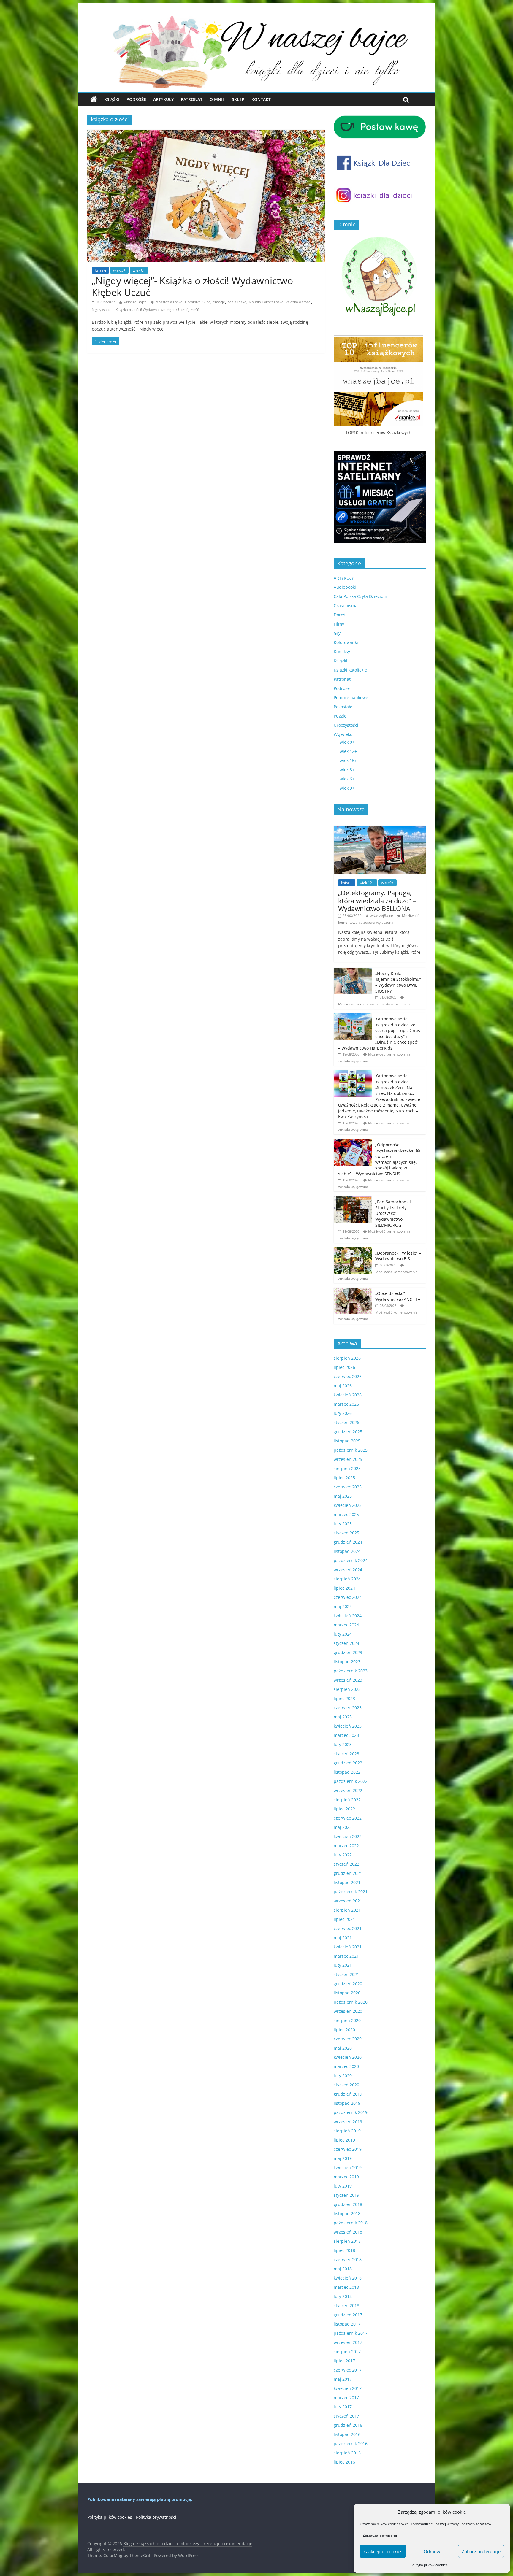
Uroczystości (346, 725)
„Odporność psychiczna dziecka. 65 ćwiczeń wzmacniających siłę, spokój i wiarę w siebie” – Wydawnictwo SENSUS (379, 1159)
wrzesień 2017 (348, 2342)
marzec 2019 (346, 2177)
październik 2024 (351, 1560)
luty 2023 (343, 1744)
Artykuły (163, 99)
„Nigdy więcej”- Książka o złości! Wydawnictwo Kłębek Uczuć (192, 286)
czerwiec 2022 (348, 1818)
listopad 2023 (347, 1662)
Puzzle (340, 716)
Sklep (238, 99)
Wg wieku (343, 734)
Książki (112, 99)
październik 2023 (351, 1671)
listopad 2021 (347, 1882)
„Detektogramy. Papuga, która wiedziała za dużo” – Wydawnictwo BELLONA (377, 900)
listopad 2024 (347, 1551)
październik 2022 (351, 1781)
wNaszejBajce (135, 302)
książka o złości (299, 302)
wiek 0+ (347, 742)
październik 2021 (351, 1892)
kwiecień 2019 (348, 2168)
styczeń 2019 (346, 2195)
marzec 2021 (346, 1956)
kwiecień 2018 (348, 2278)
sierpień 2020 (347, 2020)
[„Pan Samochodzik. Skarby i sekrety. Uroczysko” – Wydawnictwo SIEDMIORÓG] (353, 1199)
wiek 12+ (348, 751)
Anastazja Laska (169, 302)
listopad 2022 (347, 1772)
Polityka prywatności (156, 2517)
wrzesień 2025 (348, 1459)
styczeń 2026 (346, 1422)
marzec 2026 (346, 1404)
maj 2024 (343, 1606)
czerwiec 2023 (348, 1708)
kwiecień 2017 (348, 2388)
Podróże (136, 99)
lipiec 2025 (344, 1478)
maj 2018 (343, 2269)
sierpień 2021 (347, 1910)
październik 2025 (351, 1450)
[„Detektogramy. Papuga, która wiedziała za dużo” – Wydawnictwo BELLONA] (380, 829)
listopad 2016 (347, 2434)
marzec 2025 (346, 1514)
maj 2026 (343, 1386)
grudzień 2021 (348, 1873)
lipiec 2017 (344, 2361)
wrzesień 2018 (348, 2232)
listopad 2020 (347, 1993)
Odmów (432, 2551)
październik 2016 (351, 2444)
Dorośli (341, 615)
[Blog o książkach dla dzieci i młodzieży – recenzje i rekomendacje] (94, 99)
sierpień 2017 (347, 2352)
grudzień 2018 (348, 2204)
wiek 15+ (348, 760)
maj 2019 (343, 2158)
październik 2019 (351, 2112)
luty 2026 (343, 1413)
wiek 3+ (119, 270)
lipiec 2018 (344, 2250)
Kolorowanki (346, 642)
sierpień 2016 (347, 2453)
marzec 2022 (346, 1846)
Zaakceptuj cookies (383, 2551)
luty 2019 (343, 2186)
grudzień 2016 (348, 2425)
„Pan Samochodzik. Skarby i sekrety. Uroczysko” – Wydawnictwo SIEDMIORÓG (394, 1213)
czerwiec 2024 (348, 1597)
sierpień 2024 (347, 1579)
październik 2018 (351, 2223)
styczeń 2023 (346, 1754)
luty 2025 (343, 1524)
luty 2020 (343, 2076)
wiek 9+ (347, 788)
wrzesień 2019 (348, 2122)
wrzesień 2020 (348, 2011)
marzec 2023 (346, 1735)
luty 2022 (343, 1855)
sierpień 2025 (347, 1468)
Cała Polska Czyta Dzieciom (360, 596)
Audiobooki (345, 587)
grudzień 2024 (348, 1542)
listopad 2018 (347, 2214)
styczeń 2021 (346, 1974)
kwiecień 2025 (348, 1505)
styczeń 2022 (346, 1864)
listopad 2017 (347, 2324)
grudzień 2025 (348, 1432)
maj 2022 (343, 1827)
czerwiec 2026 (348, 1376)
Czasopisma (346, 605)
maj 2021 (343, 1938)
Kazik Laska (237, 302)
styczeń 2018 (346, 2306)
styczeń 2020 (346, 2085)
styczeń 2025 (346, 1533)
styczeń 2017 (346, 2416)
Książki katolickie (350, 670)
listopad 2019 (347, 2103)
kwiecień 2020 (348, 2057)
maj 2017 (343, 2379)
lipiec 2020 (344, 2030)
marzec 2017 (346, 2398)
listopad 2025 (347, 1441)
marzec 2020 (346, 2066)
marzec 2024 (346, 1625)
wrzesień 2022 (348, 1790)
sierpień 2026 (347, 1358)
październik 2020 (351, 2002)
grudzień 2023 (348, 1652)
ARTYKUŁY (344, 578)
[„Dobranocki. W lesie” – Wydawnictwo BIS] (353, 1250)
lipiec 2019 (344, 2140)
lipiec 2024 (344, 1588)
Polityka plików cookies (429, 2565)
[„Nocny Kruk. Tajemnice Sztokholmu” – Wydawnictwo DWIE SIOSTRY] (353, 971)
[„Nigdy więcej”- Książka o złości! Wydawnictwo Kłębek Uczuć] (206, 133)
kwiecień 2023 (348, 1726)
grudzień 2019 (348, 2094)
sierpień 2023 (347, 1689)
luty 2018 (343, 2296)
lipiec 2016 (344, 2462)
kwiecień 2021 (348, 1947)
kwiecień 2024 (348, 1616)
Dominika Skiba (198, 302)
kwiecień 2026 (348, 1395)
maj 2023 (343, 1717)
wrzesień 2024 (348, 1570)
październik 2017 (351, 2333)
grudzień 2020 (348, 1984)
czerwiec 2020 (348, 2039)
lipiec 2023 (344, 1698)
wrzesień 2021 (348, 1901)
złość (195, 310)
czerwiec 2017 (348, 2370)
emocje (219, 302)
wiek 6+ (139, 270)
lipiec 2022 (344, 1809)
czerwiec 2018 (348, 2260)
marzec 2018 (346, 2287)
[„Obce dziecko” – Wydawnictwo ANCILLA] (353, 1291)
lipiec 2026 (344, 1367)
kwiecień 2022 (348, 1836)
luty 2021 (343, 1965)
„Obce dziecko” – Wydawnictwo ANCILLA (398, 1296)
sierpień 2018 (347, 2241)
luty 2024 (343, 1634)
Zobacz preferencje (481, 2551)
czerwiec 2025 (348, 1487)
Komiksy (342, 651)
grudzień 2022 (348, 1763)
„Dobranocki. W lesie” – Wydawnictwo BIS (398, 1256)
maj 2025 (343, 1496)
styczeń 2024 (346, 1643)
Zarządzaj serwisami (380, 2535)
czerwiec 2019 (348, 2149)
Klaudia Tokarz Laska (266, 302)
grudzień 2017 (348, 2315)
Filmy (339, 624)
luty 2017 (343, 2407)
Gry (337, 633)
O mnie (217, 99)
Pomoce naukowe (351, 697)
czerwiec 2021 (348, 1928)
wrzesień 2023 (348, 1680)
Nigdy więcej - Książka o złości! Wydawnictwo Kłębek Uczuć (140, 310)
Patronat (192, 99)
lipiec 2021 (344, 1919)
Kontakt (261, 99)
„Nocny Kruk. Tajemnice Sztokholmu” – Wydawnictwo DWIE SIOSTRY (398, 982)
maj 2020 (343, 2048)
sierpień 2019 (347, 2131)
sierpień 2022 (347, 1800)
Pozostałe (343, 707)
